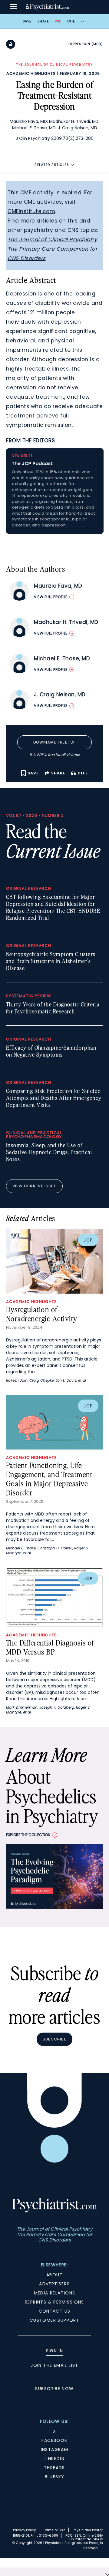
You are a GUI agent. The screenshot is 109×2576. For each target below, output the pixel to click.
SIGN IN (55, 2351)
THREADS (54, 2468)
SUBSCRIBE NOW (54, 2389)
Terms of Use (54, 2530)
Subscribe (54, 2039)
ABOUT (54, 2275)
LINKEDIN (54, 2459)
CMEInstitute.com (31, 211)
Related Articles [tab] (52, 165)
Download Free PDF (54, 742)
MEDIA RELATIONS (55, 2293)
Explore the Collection (28, 1835)
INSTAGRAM (55, 2449)
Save (27, 21)
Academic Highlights (31, 73)
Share (43, 21)
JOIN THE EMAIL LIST (54, 2365)
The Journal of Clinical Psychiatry (52, 239)
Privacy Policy (24, 2530)
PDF (58, 21)
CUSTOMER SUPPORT (54, 2320)
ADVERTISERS (54, 2284)
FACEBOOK (54, 2440)
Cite (71, 21)
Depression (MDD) (86, 44)
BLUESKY (55, 2477)
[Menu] (14, 7)
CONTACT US (55, 2311)
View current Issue (34, 1186)
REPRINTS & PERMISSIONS (54, 2302)
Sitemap (90, 2548)
